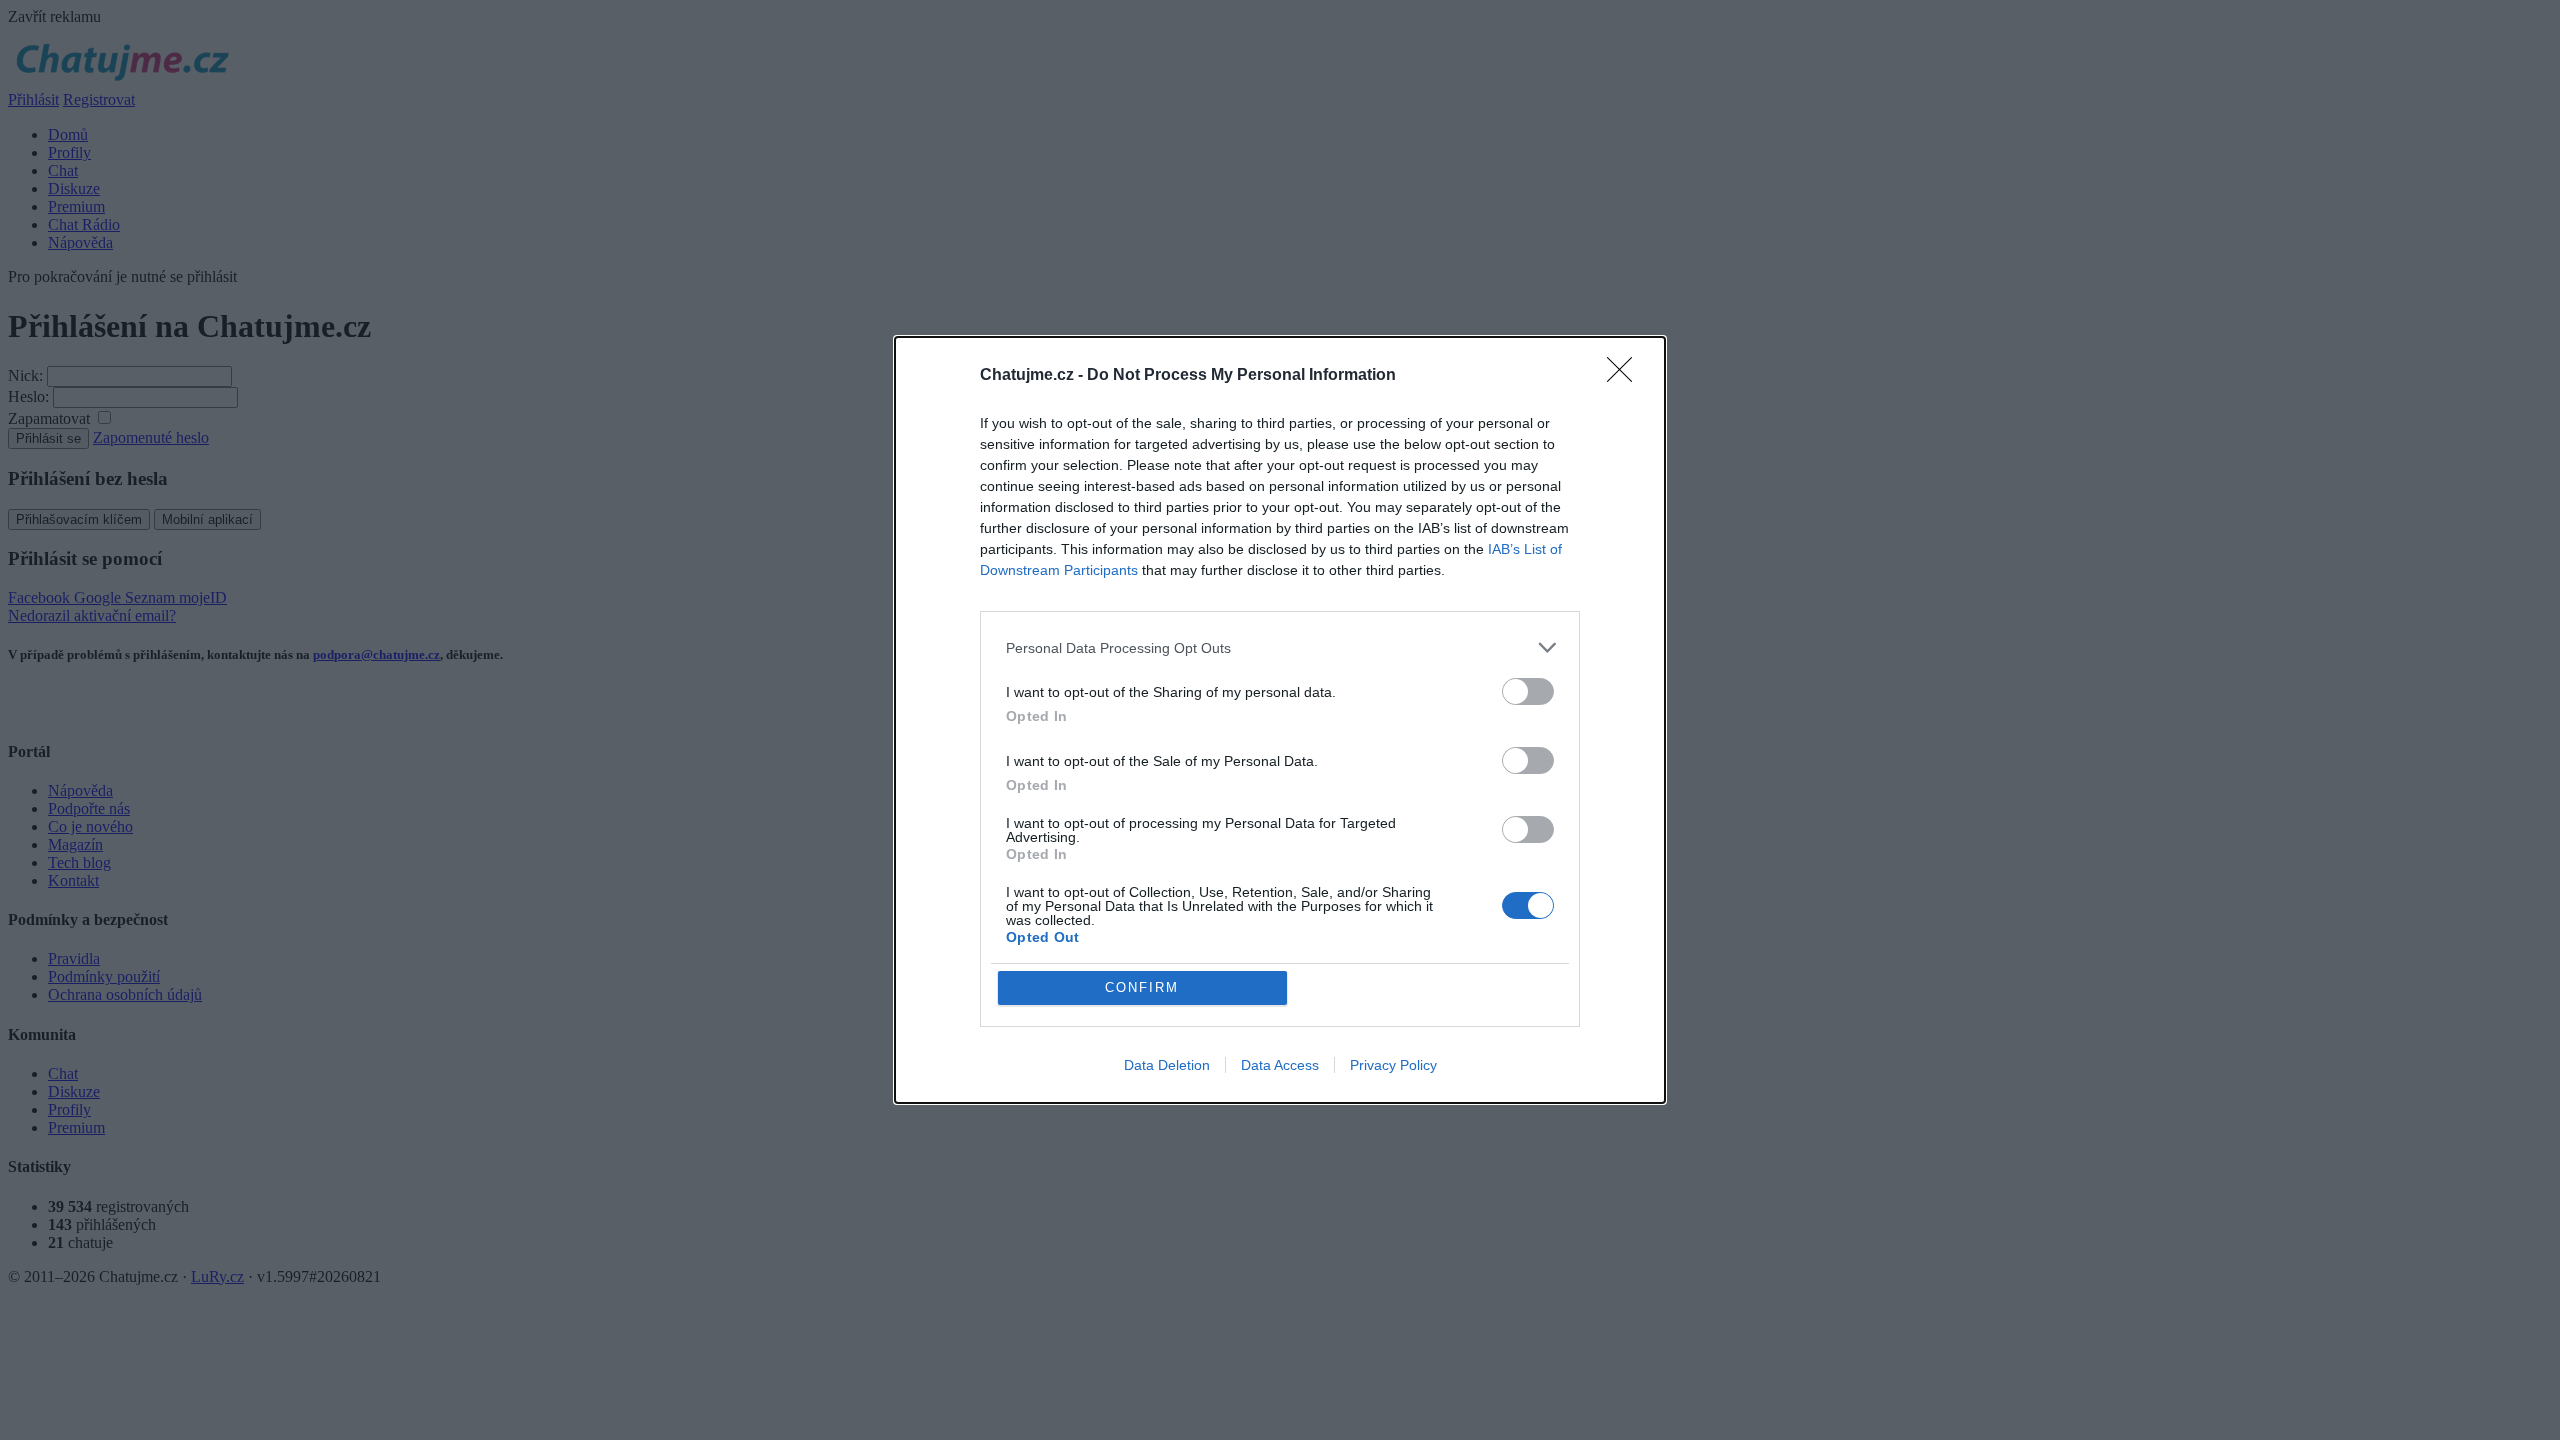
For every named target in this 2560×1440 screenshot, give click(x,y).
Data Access (1280, 1065)
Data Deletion (1167, 1065)
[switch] (1528, 691)
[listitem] (1280, 647)
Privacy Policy (1393, 1065)
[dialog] (1280, 720)
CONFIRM (1142, 987)
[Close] (1626, 376)
